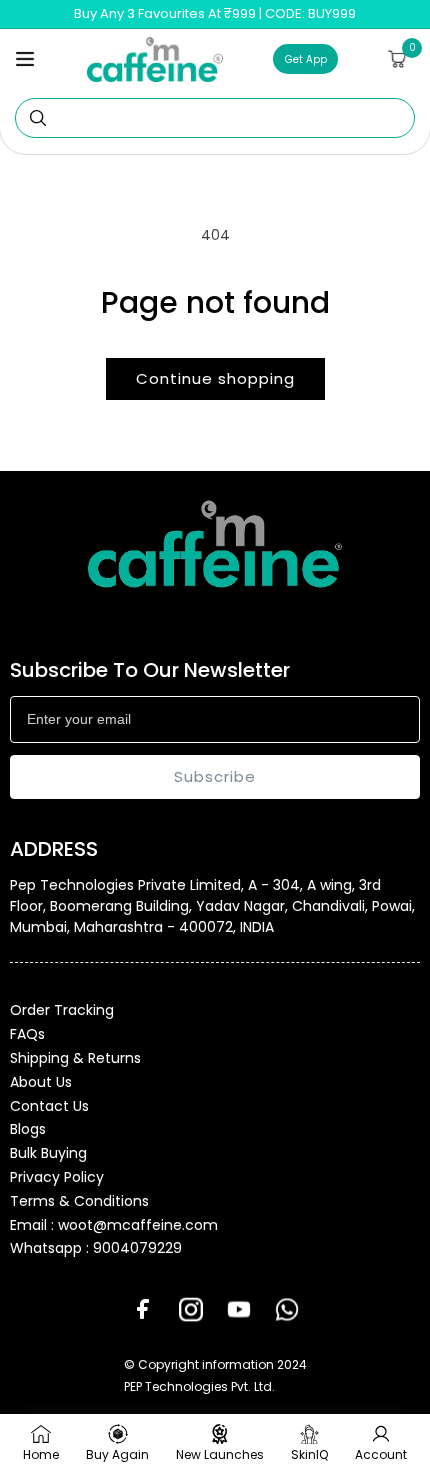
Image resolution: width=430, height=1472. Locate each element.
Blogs (28, 1129)
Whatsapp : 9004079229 (96, 1248)
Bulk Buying (48, 1153)
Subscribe (215, 776)
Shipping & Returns (75, 1058)
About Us (41, 1082)
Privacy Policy (57, 1177)
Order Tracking (62, 1010)
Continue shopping (215, 378)
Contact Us (49, 1106)
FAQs (27, 1034)
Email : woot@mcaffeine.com (114, 1225)
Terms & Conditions (79, 1201)
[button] (25, 59)
